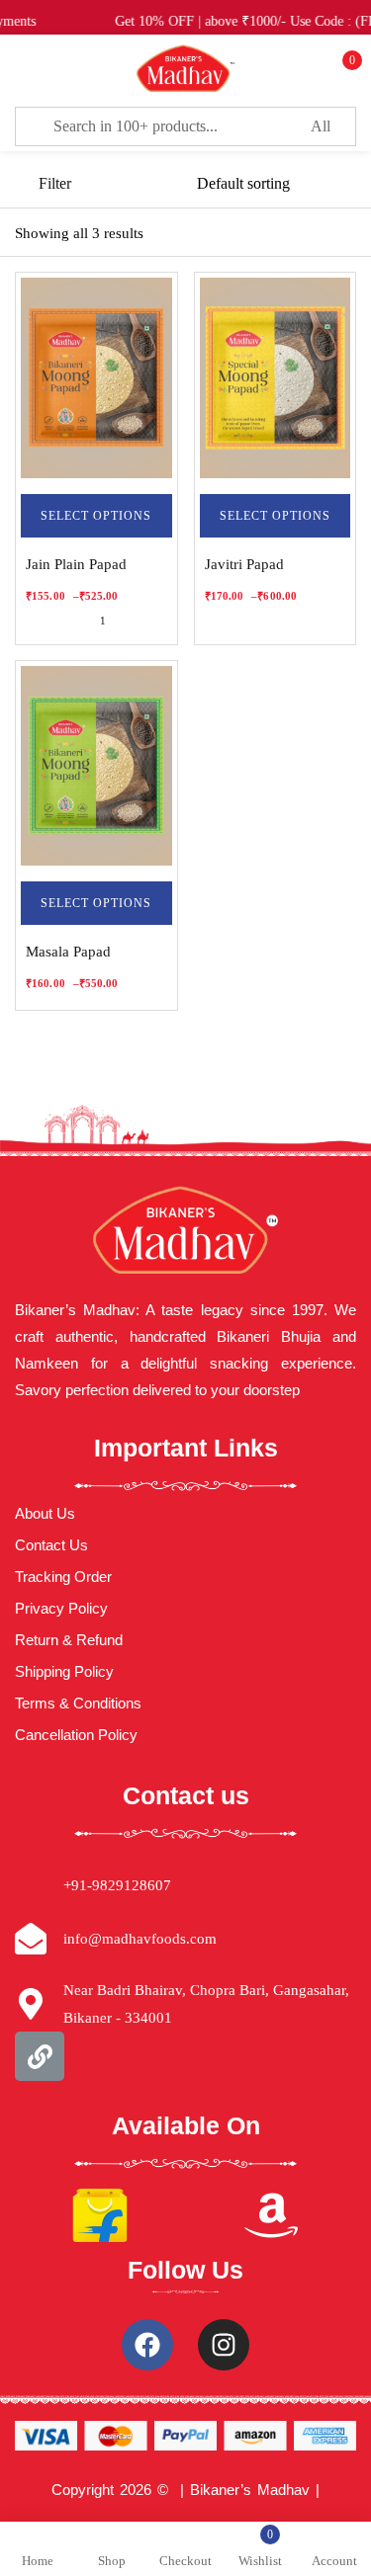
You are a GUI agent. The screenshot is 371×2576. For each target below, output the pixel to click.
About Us (45, 1513)
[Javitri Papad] (276, 378)
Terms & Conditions (78, 1703)
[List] (307, 234)
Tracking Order (63, 1577)
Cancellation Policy (76, 1735)
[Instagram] (224, 2345)
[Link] (40, 2056)
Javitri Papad (244, 564)
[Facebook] (147, 2345)
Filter (55, 183)
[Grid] (344, 234)
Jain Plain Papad (76, 564)
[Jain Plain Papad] (96, 378)
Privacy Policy (61, 1608)
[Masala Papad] (96, 766)
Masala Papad (68, 952)
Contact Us (51, 1545)
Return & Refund (69, 1640)
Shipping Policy (64, 1671)
